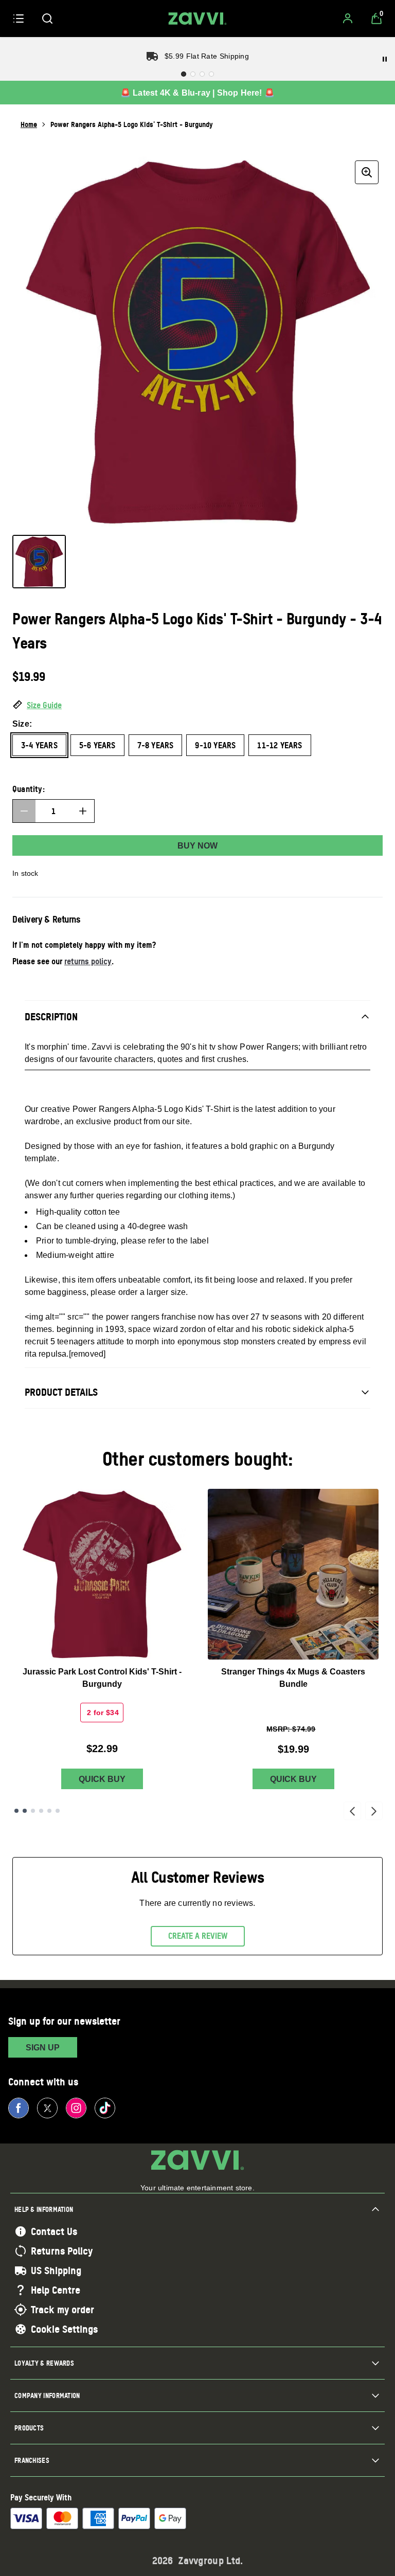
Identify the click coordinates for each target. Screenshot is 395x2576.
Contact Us (54, 2231)
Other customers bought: (198, 1459)
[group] (197, 341)
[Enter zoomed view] (367, 172)
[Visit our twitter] (47, 2108)
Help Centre (56, 2290)
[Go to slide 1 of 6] (16, 1811)
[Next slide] (374, 1811)
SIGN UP (43, 2048)
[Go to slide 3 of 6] (33, 1811)
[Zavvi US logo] (197, 19)
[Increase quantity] (83, 811)
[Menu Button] (19, 19)
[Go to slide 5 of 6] (49, 1811)
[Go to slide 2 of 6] (25, 1811)
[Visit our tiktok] (105, 2108)
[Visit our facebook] (19, 2108)
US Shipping (56, 2271)
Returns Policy (62, 2251)
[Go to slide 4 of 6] (41, 1811)
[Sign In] (348, 19)
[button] (197, 706)
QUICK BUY (102, 1779)
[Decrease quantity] (24, 811)
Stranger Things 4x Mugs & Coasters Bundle (293, 1678)
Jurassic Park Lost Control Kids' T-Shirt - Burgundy (102, 1678)
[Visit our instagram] (76, 2108)
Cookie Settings (64, 2329)
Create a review (198, 1936)
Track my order (62, 2310)
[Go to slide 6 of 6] (58, 1811)
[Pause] (385, 59)
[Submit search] (47, 19)
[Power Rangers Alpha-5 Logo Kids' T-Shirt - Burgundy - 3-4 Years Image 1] (39, 562)
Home (29, 124)
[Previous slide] (352, 1811)
